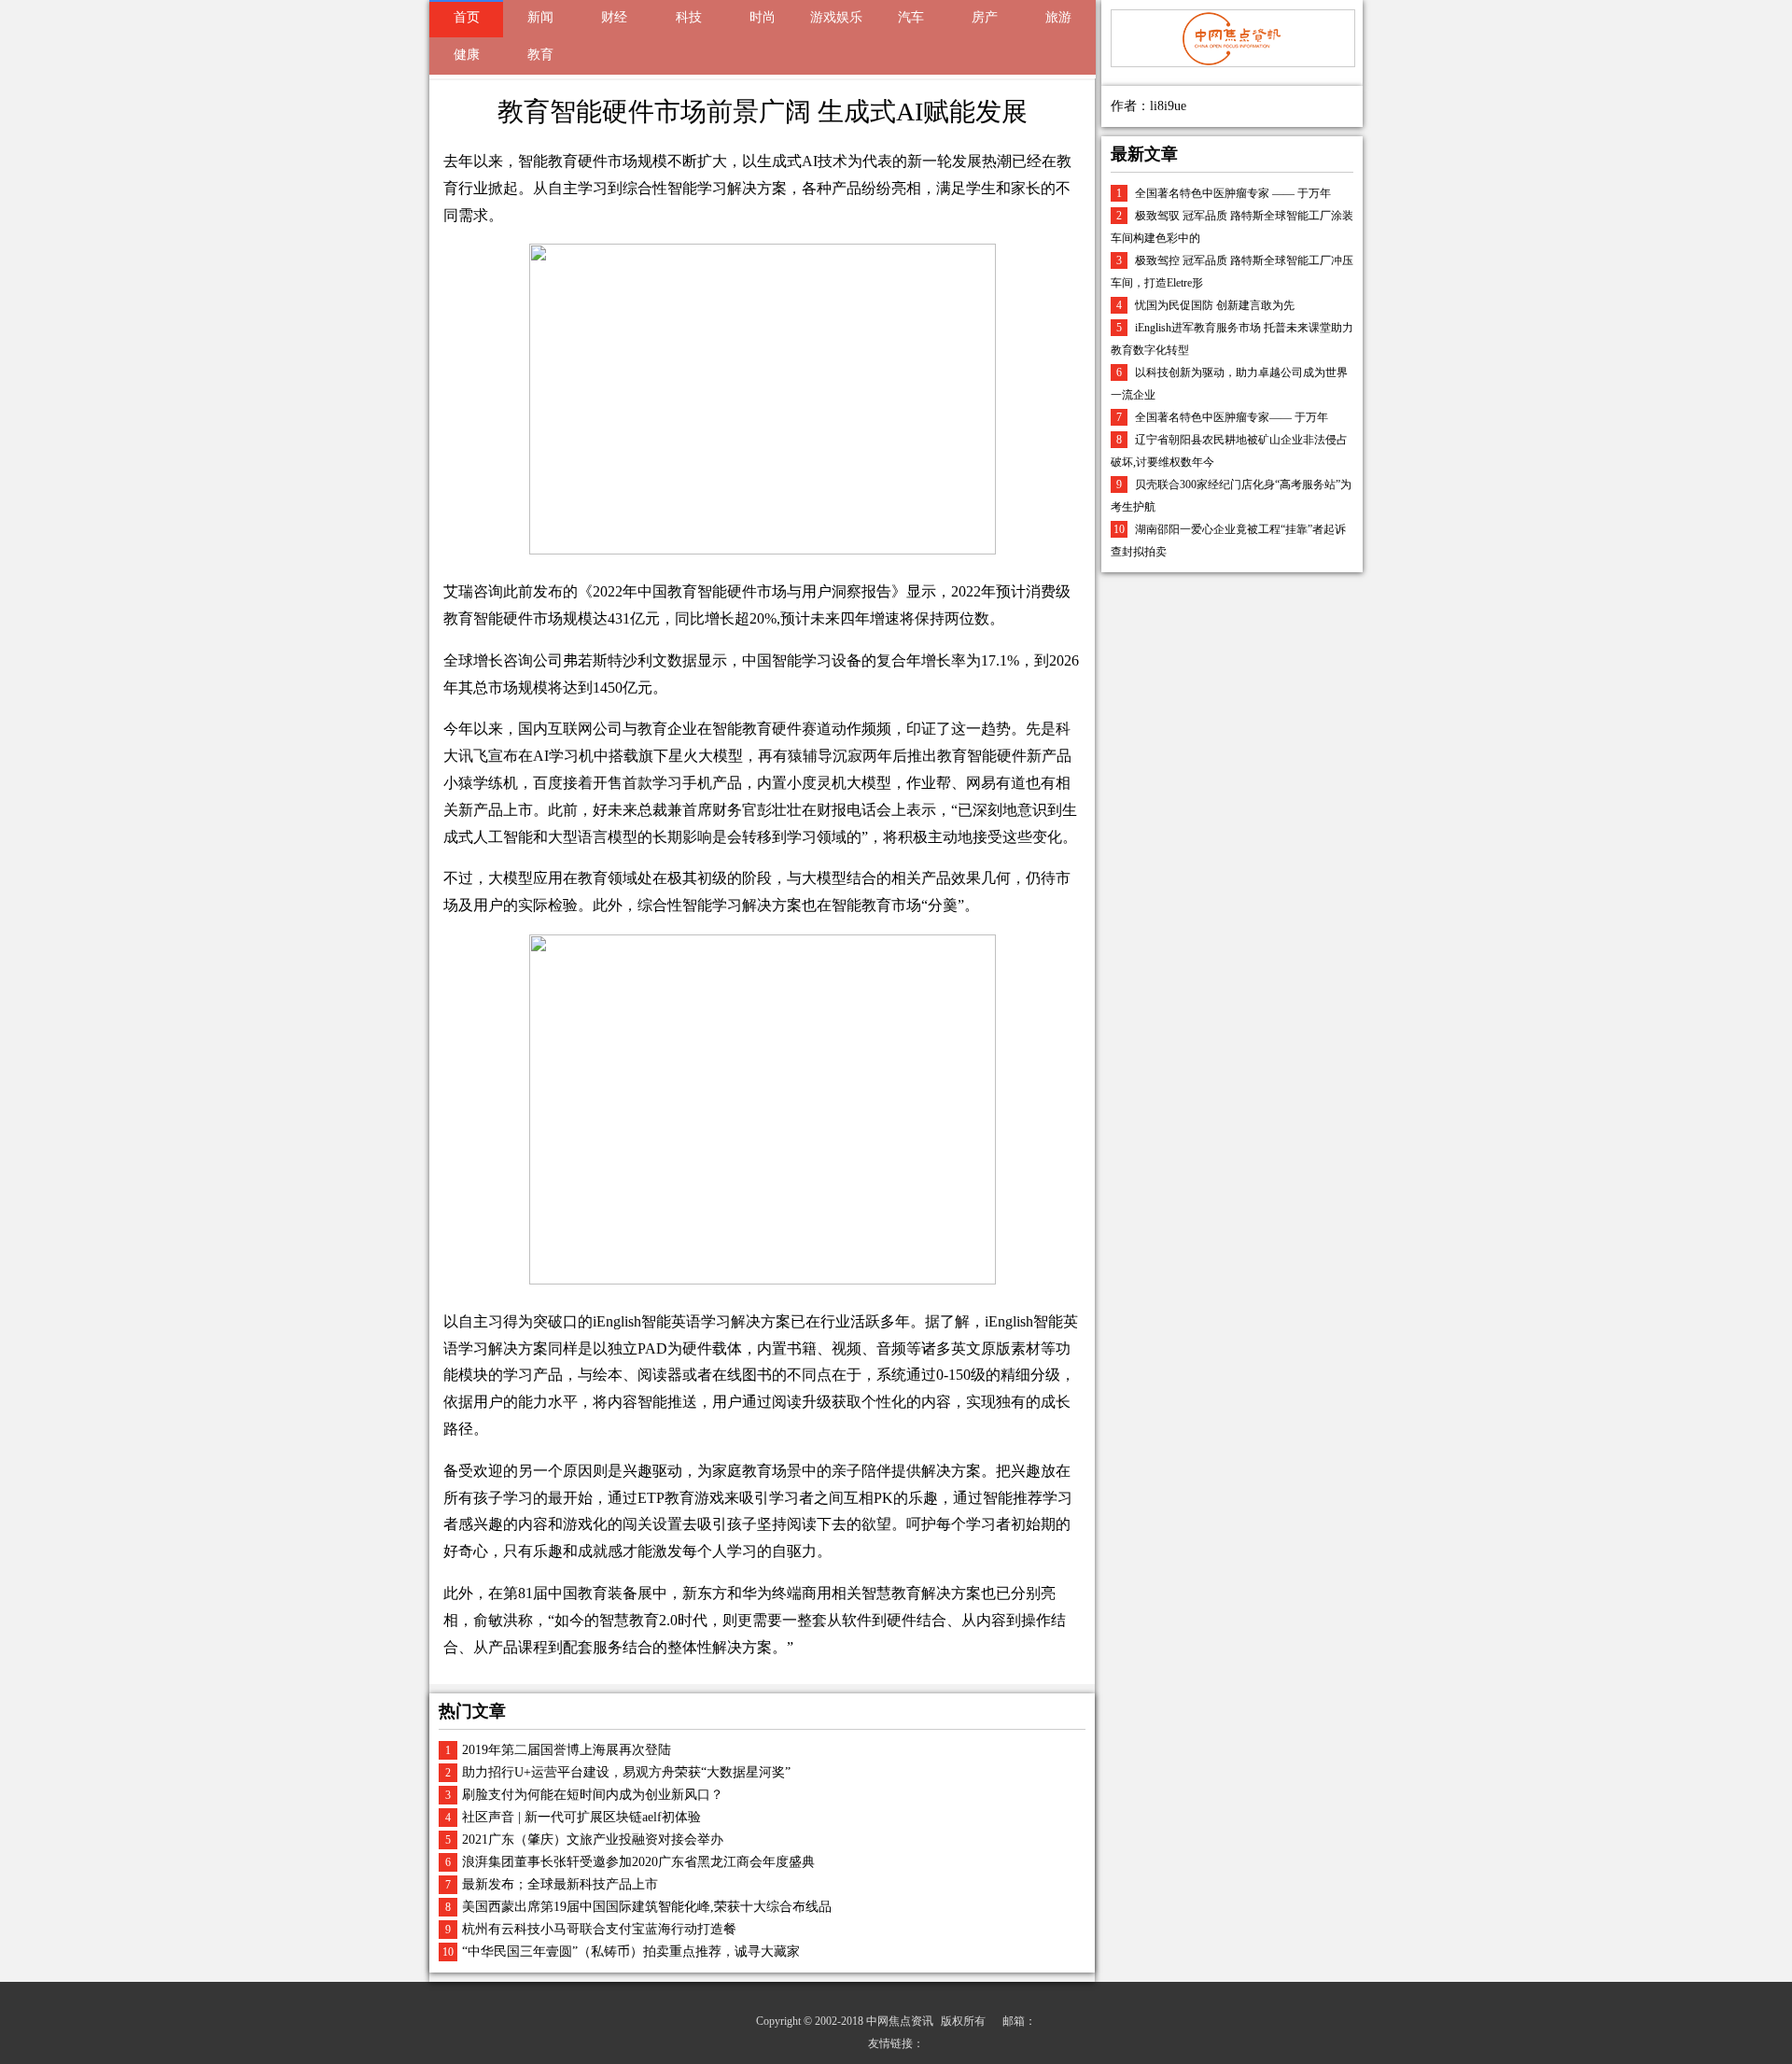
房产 (985, 17)
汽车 (911, 17)
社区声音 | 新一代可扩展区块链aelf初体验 (581, 1817)
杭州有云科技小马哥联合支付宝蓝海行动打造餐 (599, 1929)
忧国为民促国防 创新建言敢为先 (1215, 305)
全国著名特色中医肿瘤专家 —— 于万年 (1233, 193)
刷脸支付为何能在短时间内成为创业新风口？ (593, 1795)
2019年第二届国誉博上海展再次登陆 (567, 1750)
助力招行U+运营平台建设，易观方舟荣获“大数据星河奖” (626, 1772)
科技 (689, 17)
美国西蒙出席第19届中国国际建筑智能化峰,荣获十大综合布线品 (647, 1907)
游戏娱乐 (836, 17)
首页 (467, 17)
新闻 (540, 17)
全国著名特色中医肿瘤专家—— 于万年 (1232, 417)
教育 (540, 55)
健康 (467, 55)
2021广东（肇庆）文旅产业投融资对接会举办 (593, 1839)
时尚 (763, 17)
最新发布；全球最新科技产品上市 (560, 1884)
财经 (614, 17)
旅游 (1058, 17)
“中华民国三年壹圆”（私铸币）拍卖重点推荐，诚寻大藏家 (631, 1952)
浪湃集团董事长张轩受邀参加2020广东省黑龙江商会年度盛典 (638, 1862)
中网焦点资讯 (900, 2021)
